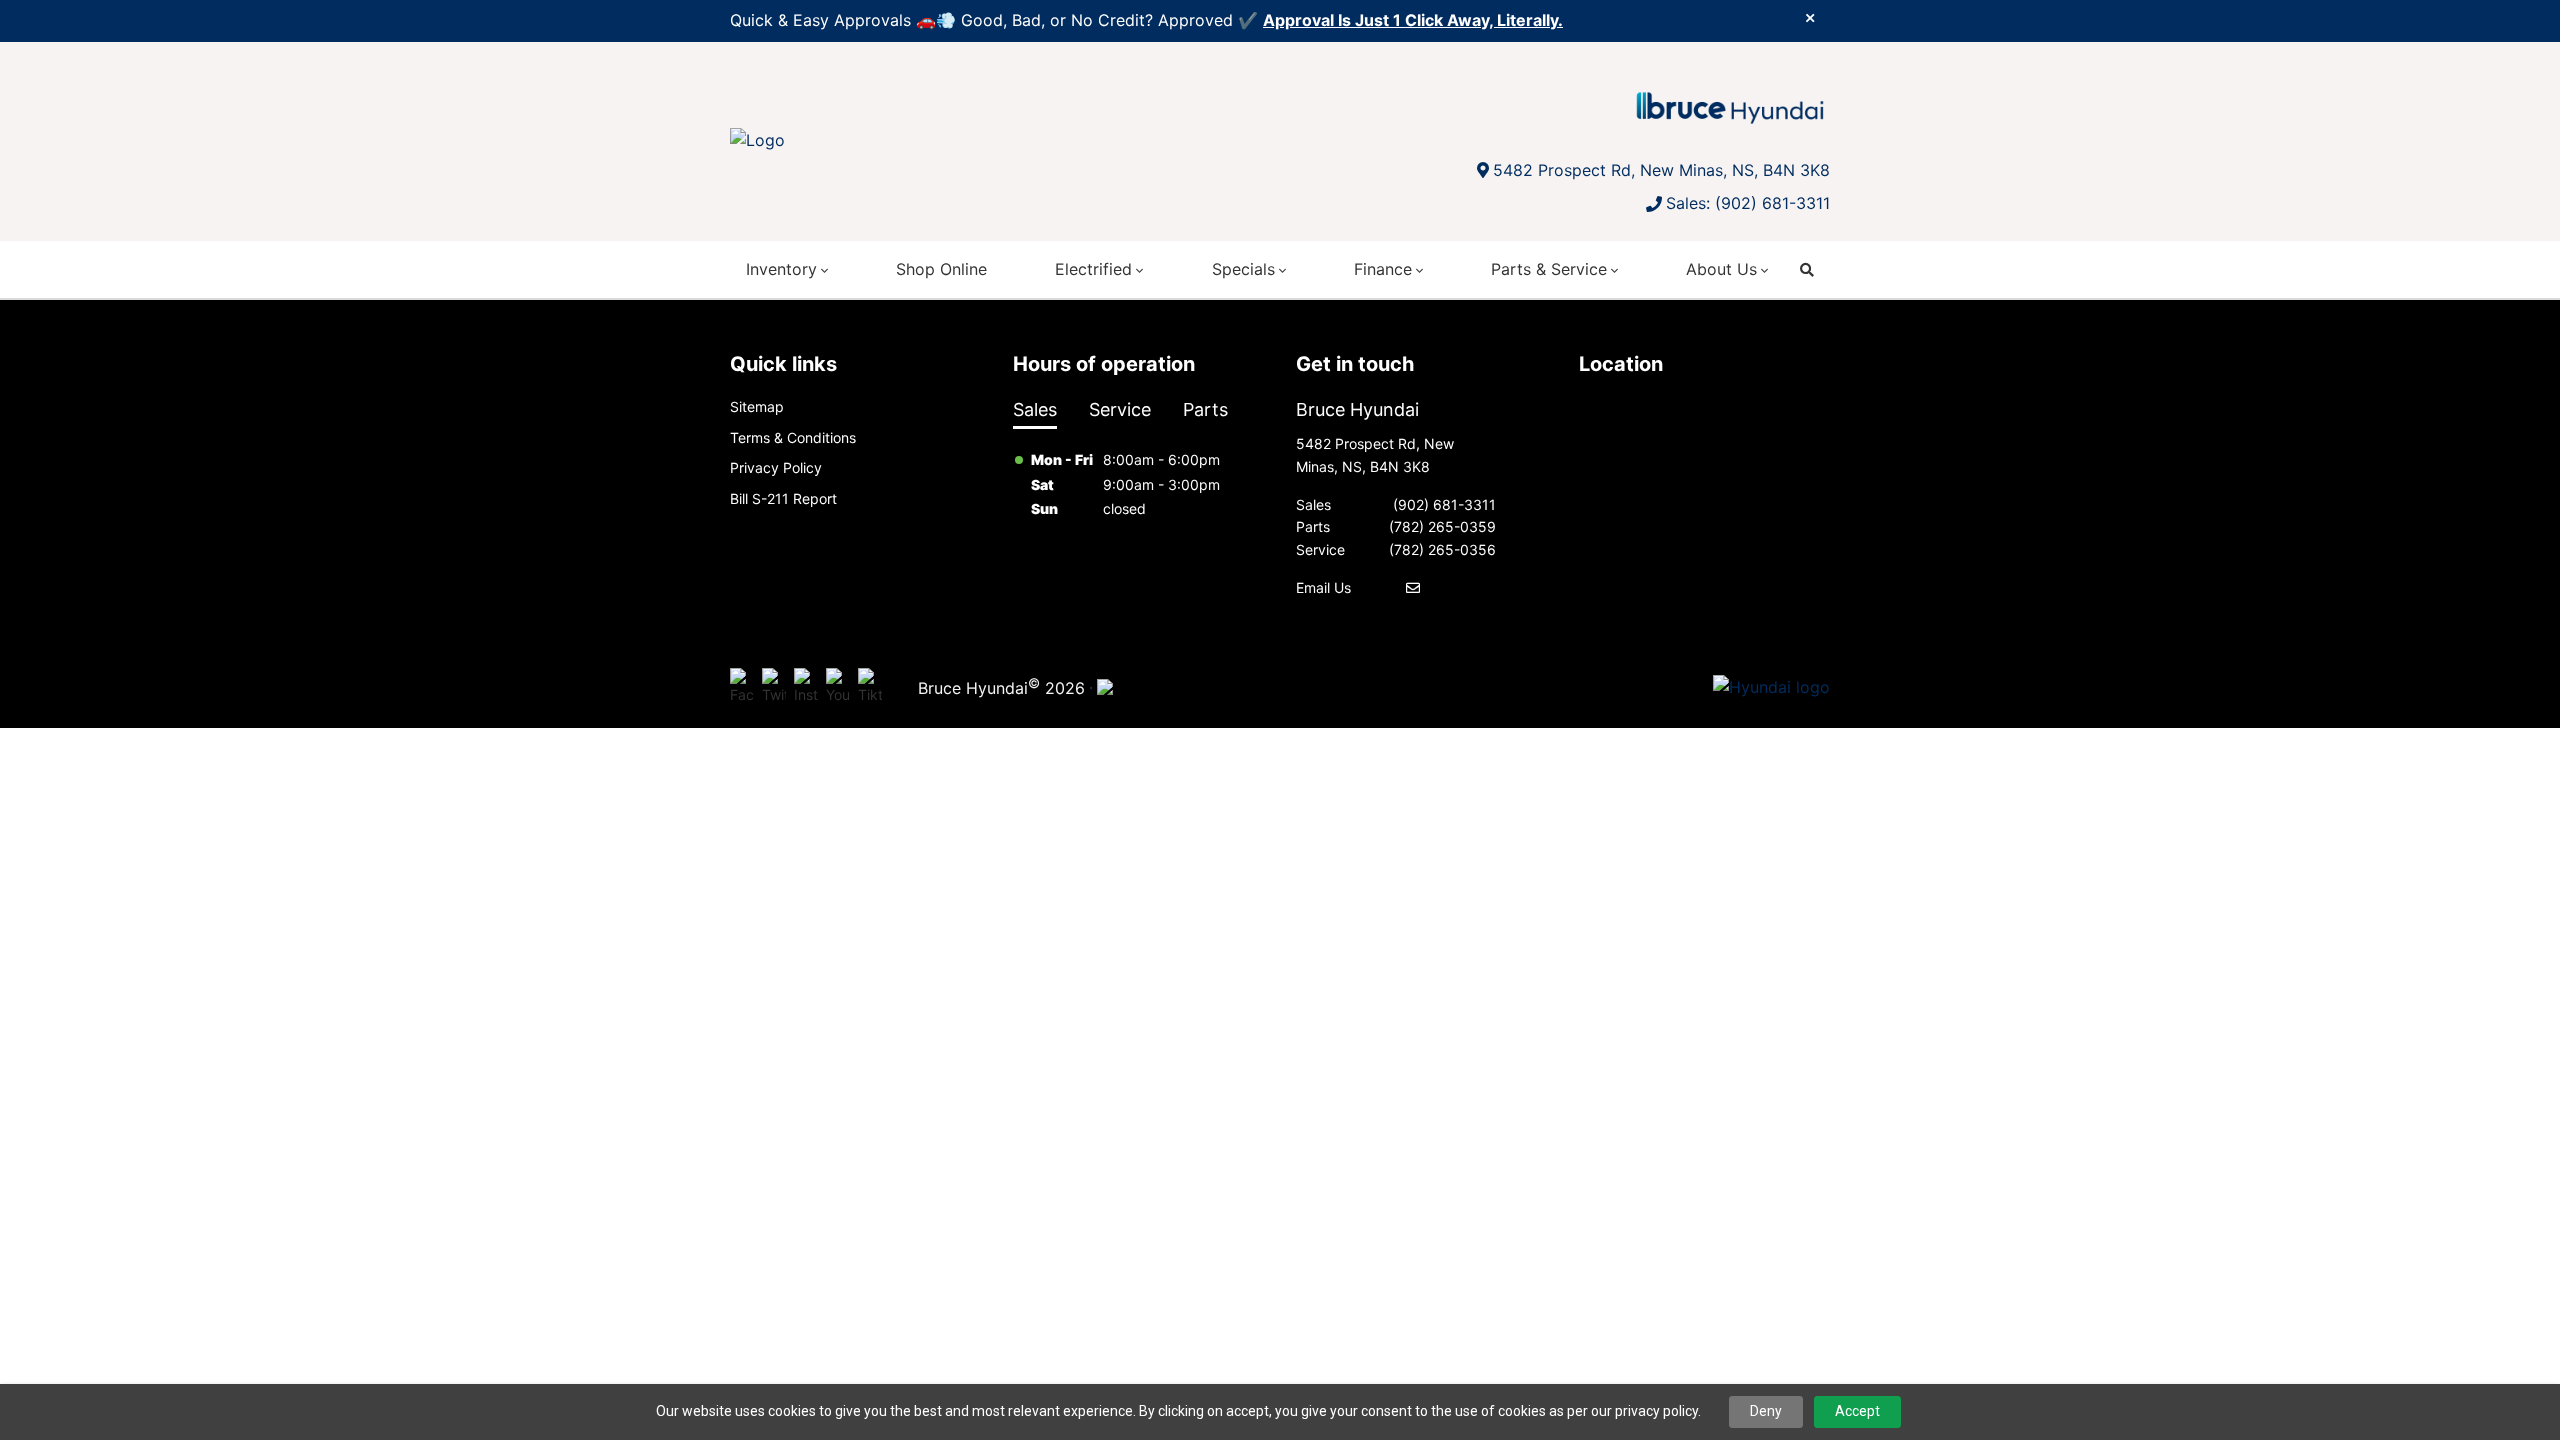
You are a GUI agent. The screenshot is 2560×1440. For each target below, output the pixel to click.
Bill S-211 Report (783, 498)
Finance (1383, 269)
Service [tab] (1120, 409)
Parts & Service (1549, 269)
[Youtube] (838, 688)
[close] (1810, 17)
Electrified (1093, 269)
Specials (1243, 269)
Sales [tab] (1035, 409)
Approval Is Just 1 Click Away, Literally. (1413, 20)
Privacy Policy (776, 467)
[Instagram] (806, 688)
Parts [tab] (1205, 409)
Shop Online (941, 269)
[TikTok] (870, 688)
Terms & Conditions (793, 437)
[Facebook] (742, 688)
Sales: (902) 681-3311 (1748, 203)
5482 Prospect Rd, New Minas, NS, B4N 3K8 (1661, 170)
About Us (1721, 269)
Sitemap (757, 406)
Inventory (781, 269)
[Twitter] (774, 688)
